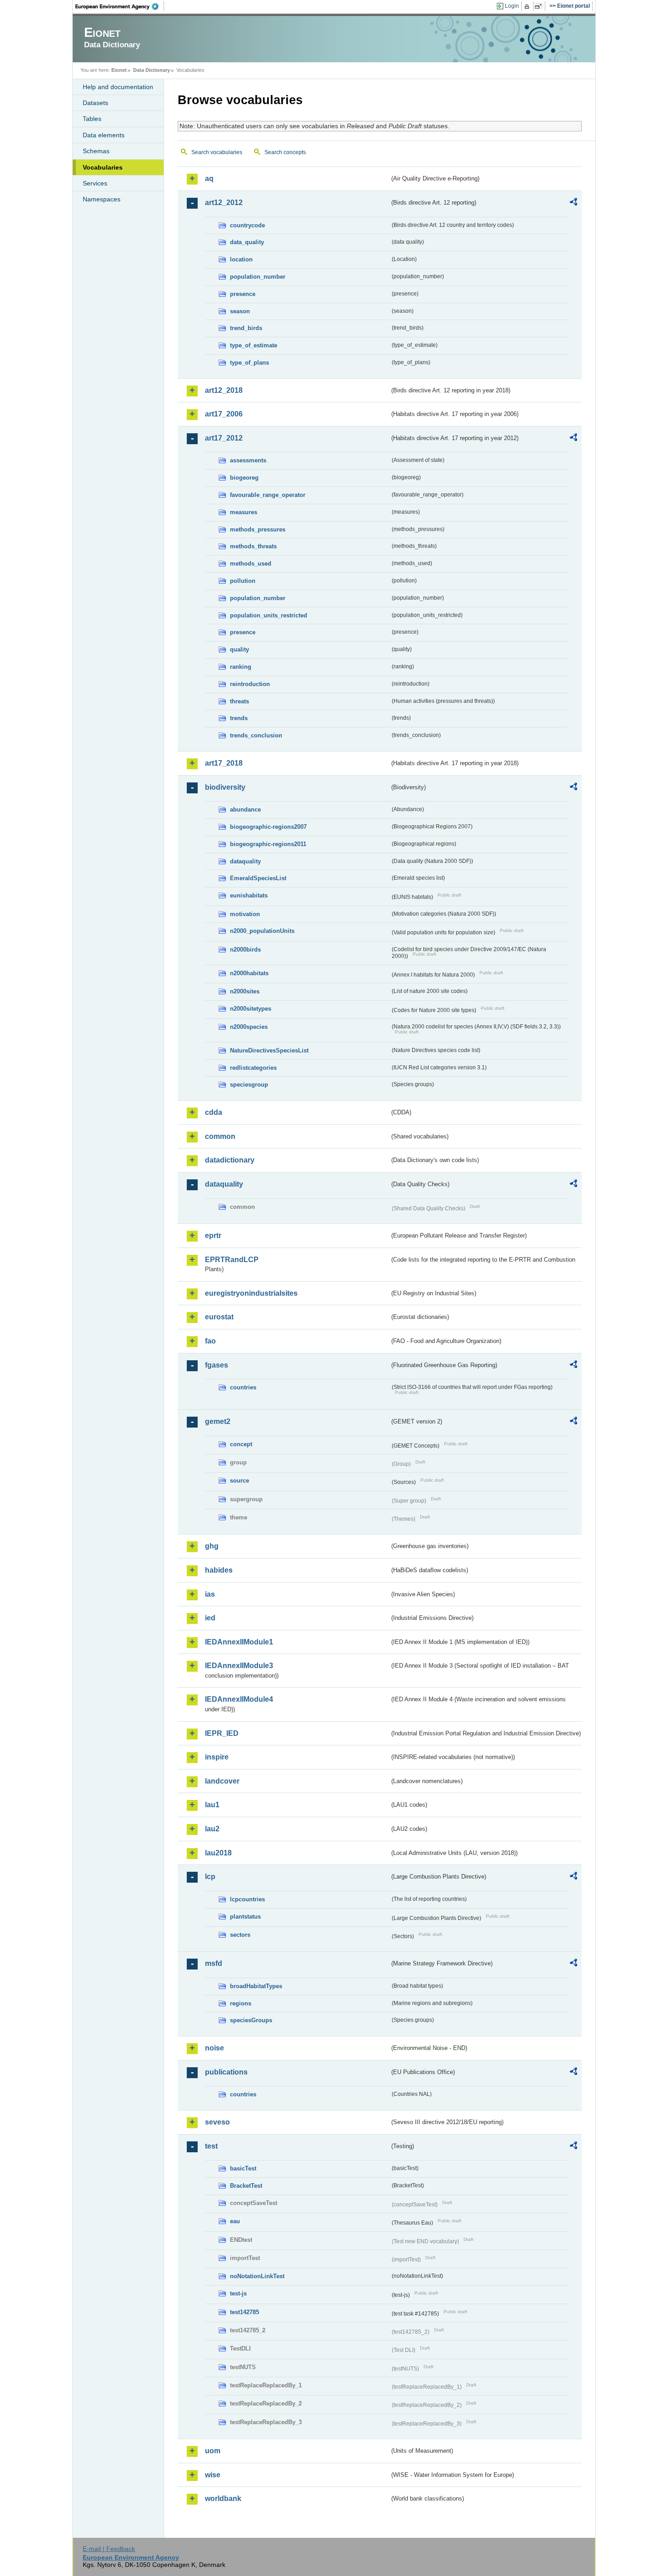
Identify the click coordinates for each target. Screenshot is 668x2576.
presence (243, 294)
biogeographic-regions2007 (268, 827)
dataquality (245, 861)
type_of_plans (249, 363)
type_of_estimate (254, 345)
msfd (214, 1963)
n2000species (249, 1027)
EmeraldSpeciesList (258, 878)
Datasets (95, 103)
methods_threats (253, 546)
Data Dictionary (152, 70)
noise (214, 2048)
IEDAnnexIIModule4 (239, 1699)
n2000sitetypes (251, 1009)
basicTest (243, 2168)
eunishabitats (249, 895)
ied (210, 1618)
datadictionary (230, 1160)
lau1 (212, 1805)
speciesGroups (251, 2020)
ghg (212, 1546)
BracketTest (246, 2186)
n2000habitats (249, 973)
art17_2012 (224, 438)
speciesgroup (249, 1085)
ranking (241, 667)
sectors (240, 1935)
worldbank (223, 2498)
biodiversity (225, 787)
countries (243, 1387)
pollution (243, 581)
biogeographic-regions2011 (268, 844)
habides (219, 1570)
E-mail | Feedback (109, 2549)
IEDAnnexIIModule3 (239, 1666)
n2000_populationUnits (262, 931)
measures (244, 512)
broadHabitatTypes (256, 1986)
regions (241, 2003)
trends (239, 718)
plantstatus (245, 1917)
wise (213, 2475)
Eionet (119, 70)
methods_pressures (258, 529)
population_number (258, 277)
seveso (217, 2122)
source (239, 1481)
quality (239, 649)
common (220, 1136)
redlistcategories (253, 1068)
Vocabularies (103, 167)
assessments (248, 460)
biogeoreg (244, 478)
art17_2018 (224, 763)
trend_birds (246, 328)
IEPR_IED (222, 1733)
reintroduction (250, 684)
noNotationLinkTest (257, 2276)
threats (239, 701)
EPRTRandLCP (232, 1260)
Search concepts (285, 152)
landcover (222, 1781)
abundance (245, 809)
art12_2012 (224, 203)
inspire (217, 1757)
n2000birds (245, 950)
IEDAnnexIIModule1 (239, 1642)
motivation (245, 914)
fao (210, 1341)
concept (241, 1444)
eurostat (219, 1317)
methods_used (251, 564)
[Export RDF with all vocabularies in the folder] (573, 203)
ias (210, 1594)
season (240, 311)
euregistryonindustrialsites (251, 1293)
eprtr (213, 1235)
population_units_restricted (269, 615)
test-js (238, 2293)
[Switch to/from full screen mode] (540, 6)
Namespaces (102, 199)
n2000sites (245, 991)
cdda (214, 1112)
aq (209, 178)
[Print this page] (528, 6)
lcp (210, 1877)
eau (235, 2221)
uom (213, 2451)
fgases (217, 1365)
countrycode (247, 225)
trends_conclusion (256, 735)
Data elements (104, 135)
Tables (92, 119)
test (211, 2146)
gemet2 (218, 1421)
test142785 (244, 2312)
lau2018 (218, 1853)
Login (512, 6)
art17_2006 (224, 414)
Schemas (96, 151)
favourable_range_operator (268, 495)
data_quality (247, 242)
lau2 (212, 1829)
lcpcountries (247, 1899)
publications (226, 2072)
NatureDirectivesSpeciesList (269, 1050)
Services (95, 183)
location (241, 259)
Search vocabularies (217, 152)
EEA (120, 6)
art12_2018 (224, 390)
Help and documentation (118, 87)
